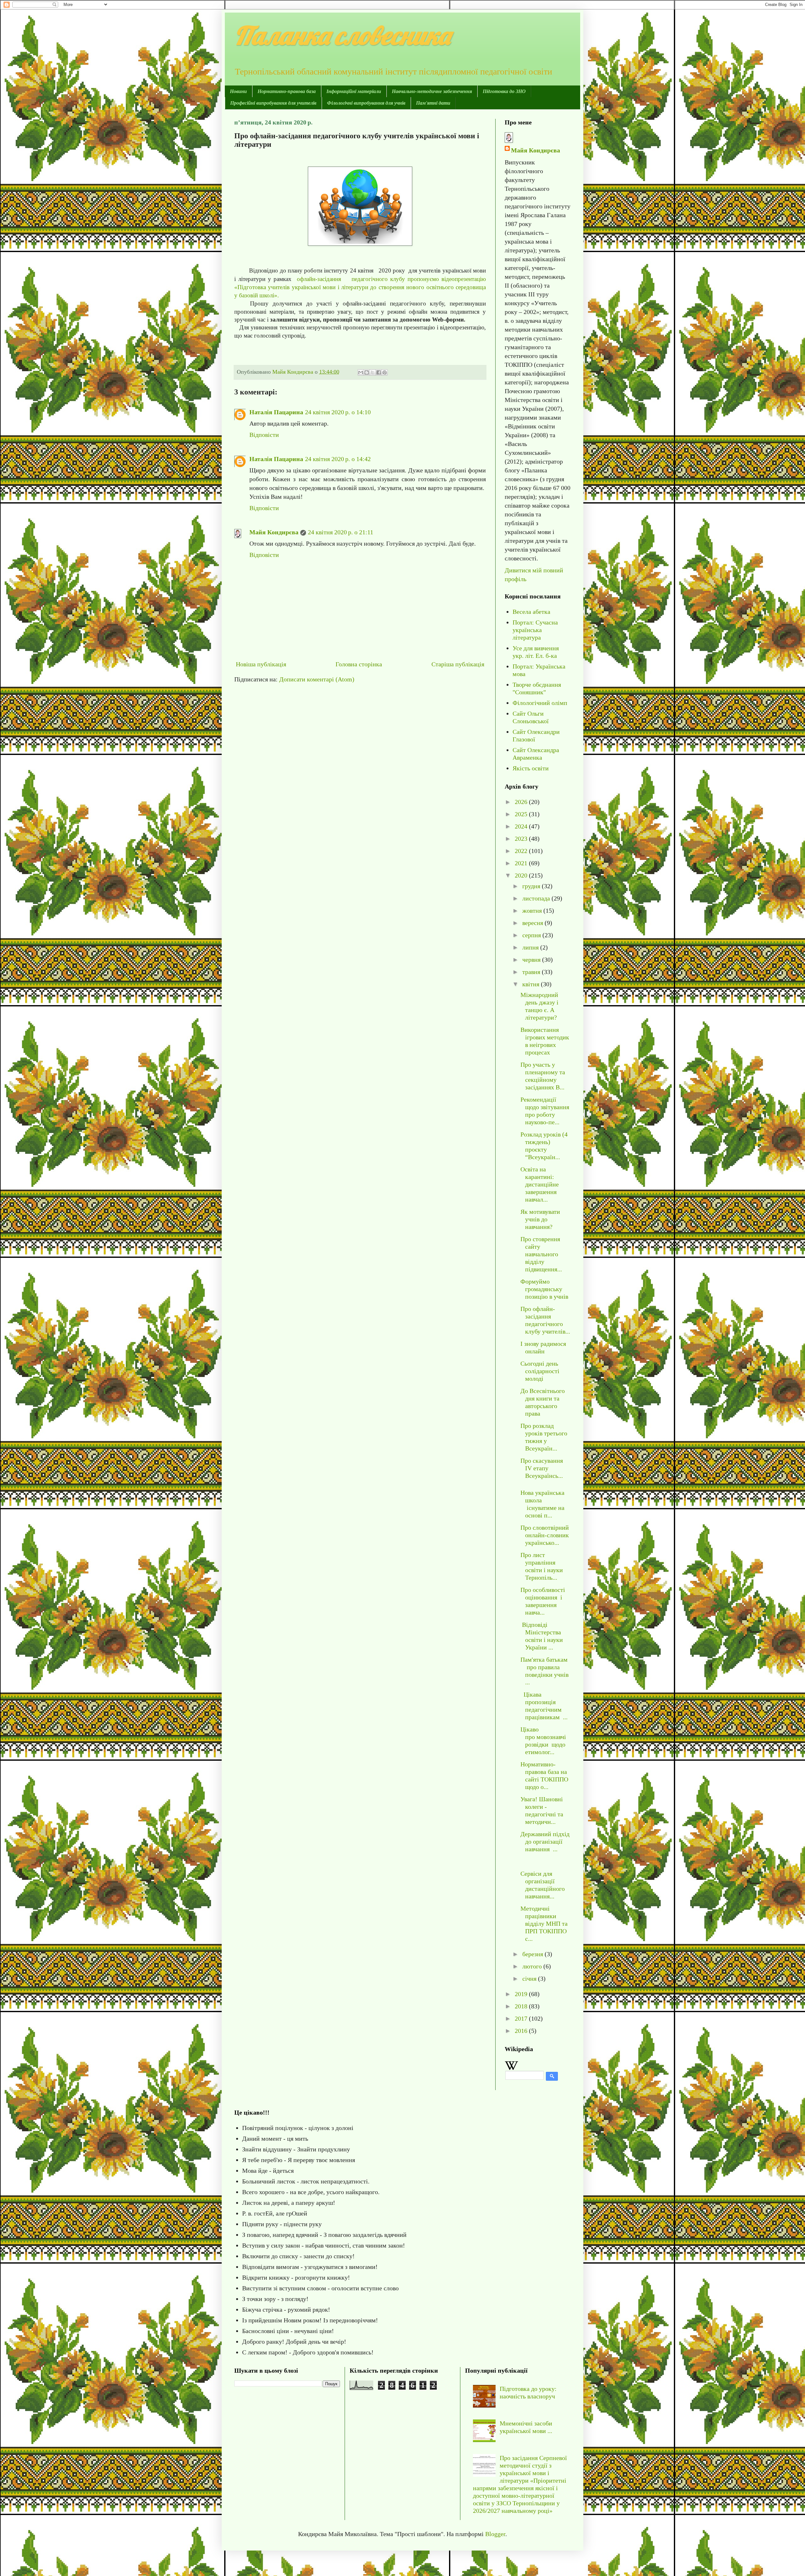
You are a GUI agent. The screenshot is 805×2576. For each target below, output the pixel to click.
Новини (238, 91)
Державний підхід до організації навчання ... (545, 1841)
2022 (522, 851)
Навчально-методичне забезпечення (432, 91)
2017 (522, 2018)
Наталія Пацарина (276, 412)
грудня (532, 886)
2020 (522, 875)
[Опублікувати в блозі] (367, 372)
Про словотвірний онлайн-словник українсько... (545, 1535)
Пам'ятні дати (433, 103)
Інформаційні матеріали (354, 91)
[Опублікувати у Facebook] (379, 372)
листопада (537, 898)
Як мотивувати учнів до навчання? (540, 1219)
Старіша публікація (458, 664)
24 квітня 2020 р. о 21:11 (341, 532)
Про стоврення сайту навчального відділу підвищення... (541, 1254)
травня (532, 972)
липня (531, 947)
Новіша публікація (261, 664)
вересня (533, 923)
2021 (522, 863)
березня (533, 1954)
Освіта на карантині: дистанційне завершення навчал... (540, 1184)
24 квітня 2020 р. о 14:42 (338, 459)
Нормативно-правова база (287, 91)
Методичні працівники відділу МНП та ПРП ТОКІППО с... (544, 1924)
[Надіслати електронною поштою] (361, 372)
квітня (532, 984)
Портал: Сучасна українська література (535, 630)
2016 (522, 2031)
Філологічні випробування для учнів (366, 103)
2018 (522, 2006)
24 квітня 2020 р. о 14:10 (338, 412)
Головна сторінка (359, 664)
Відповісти (264, 435)
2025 (522, 814)
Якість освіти (531, 768)
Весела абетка (531, 612)
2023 (522, 839)
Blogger (495, 2534)
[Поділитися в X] (373, 372)
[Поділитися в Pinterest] (385, 372)
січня (530, 1979)
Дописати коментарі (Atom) (317, 679)
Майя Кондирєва (274, 532)
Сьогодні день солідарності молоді (540, 1371)
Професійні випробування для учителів (273, 103)
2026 (522, 802)
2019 (522, 1994)
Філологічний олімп (540, 703)
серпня (532, 935)
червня (532, 960)
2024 (522, 826)
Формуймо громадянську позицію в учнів (544, 1289)
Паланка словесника (342, 35)
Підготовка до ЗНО (504, 91)
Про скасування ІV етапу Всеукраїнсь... (542, 1468)
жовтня (533, 911)
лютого (533, 1966)
